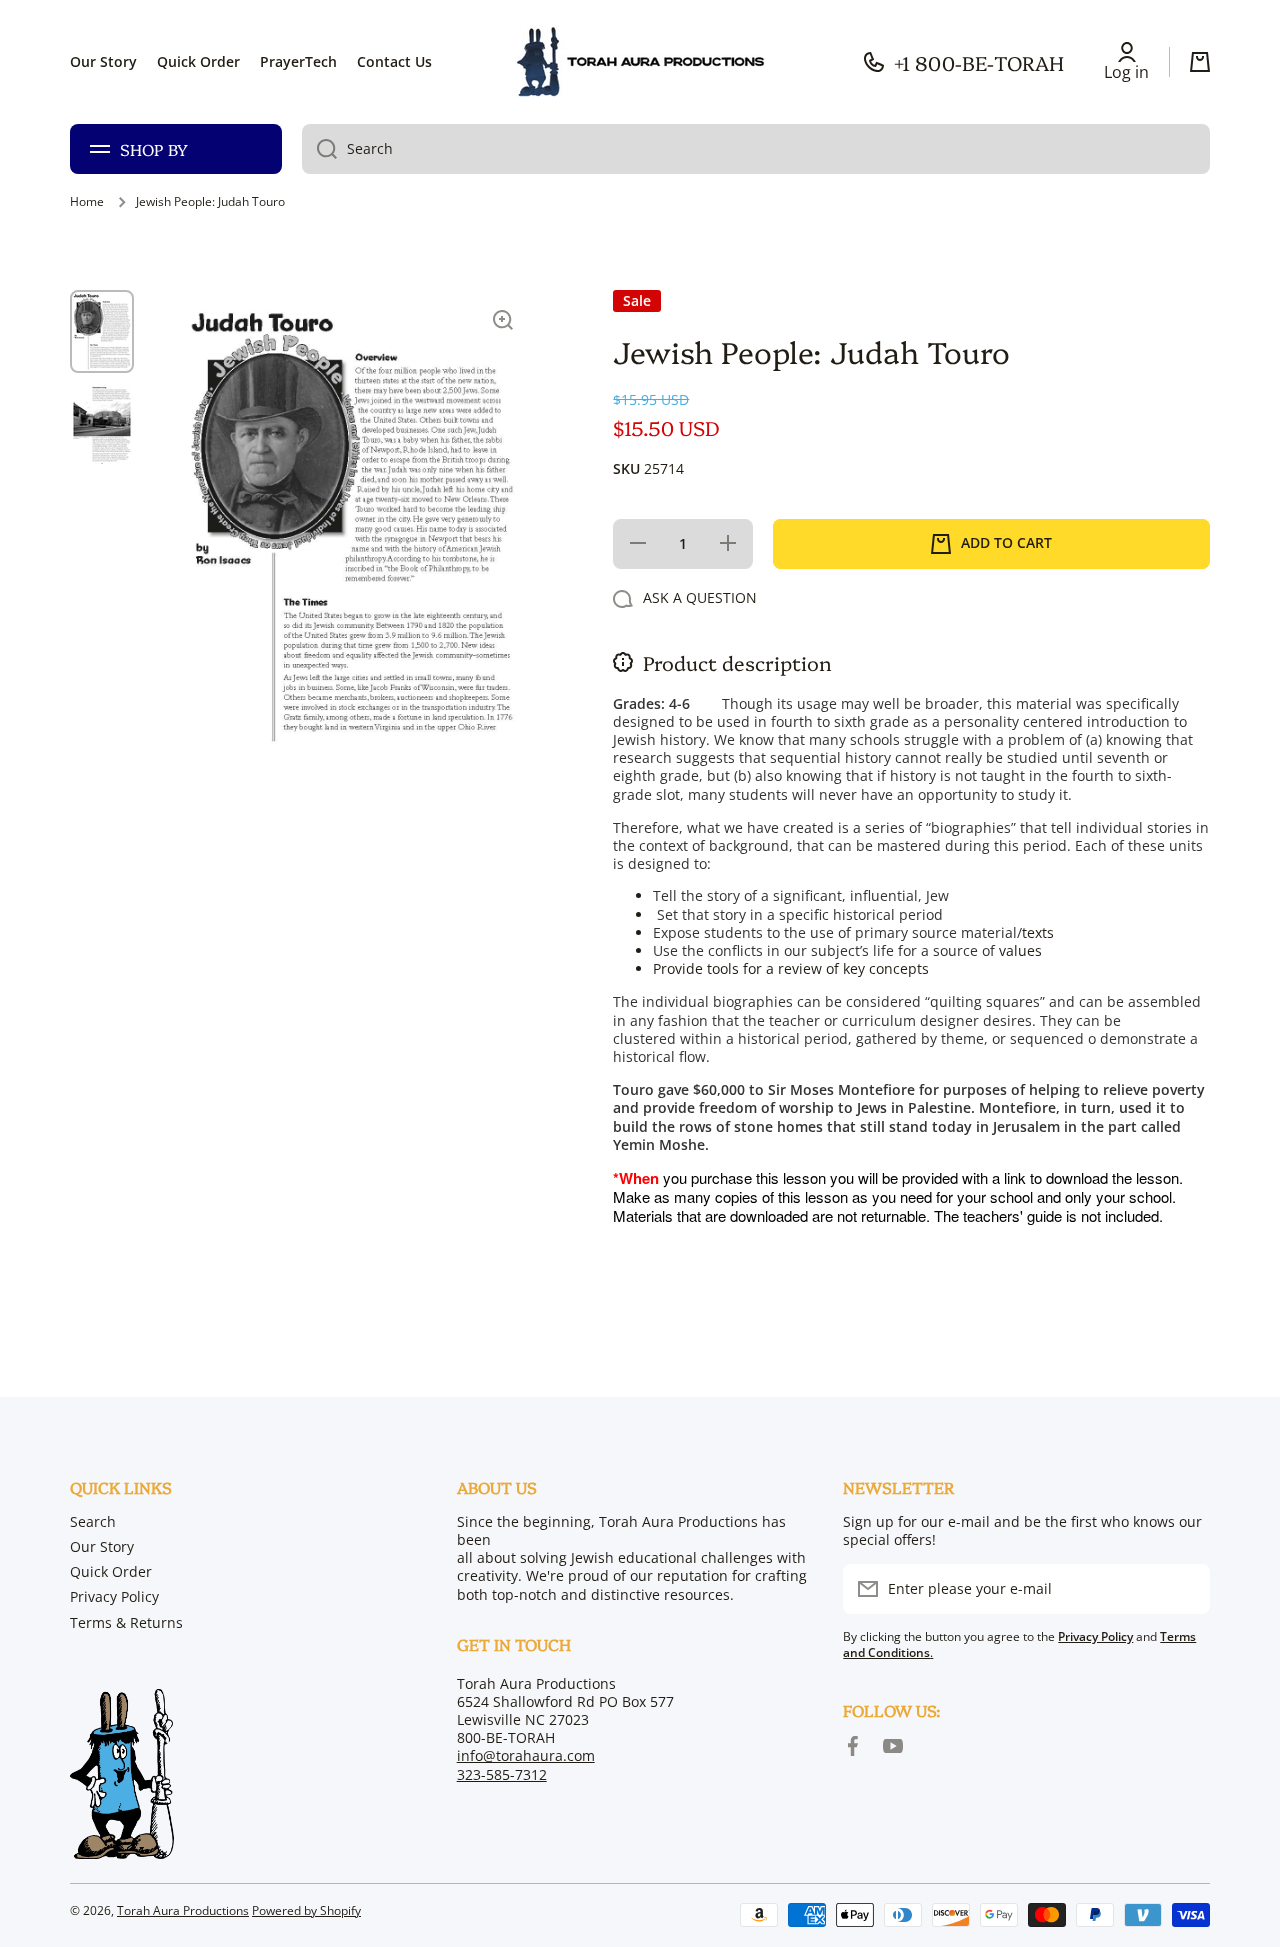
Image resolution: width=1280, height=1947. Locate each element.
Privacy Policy (114, 1596)
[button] (1200, 62)
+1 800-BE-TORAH (979, 62)
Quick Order (111, 1571)
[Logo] (640, 62)
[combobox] (756, 149)
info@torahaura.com (526, 1755)
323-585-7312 (502, 1774)
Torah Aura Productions (183, 1910)
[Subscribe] (1185, 1589)
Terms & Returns (126, 1622)
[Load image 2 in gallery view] (102, 424)
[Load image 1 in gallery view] (102, 331)
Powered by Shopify (306, 1910)
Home (87, 202)
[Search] (319, 149)
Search (93, 1521)
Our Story (102, 1546)
